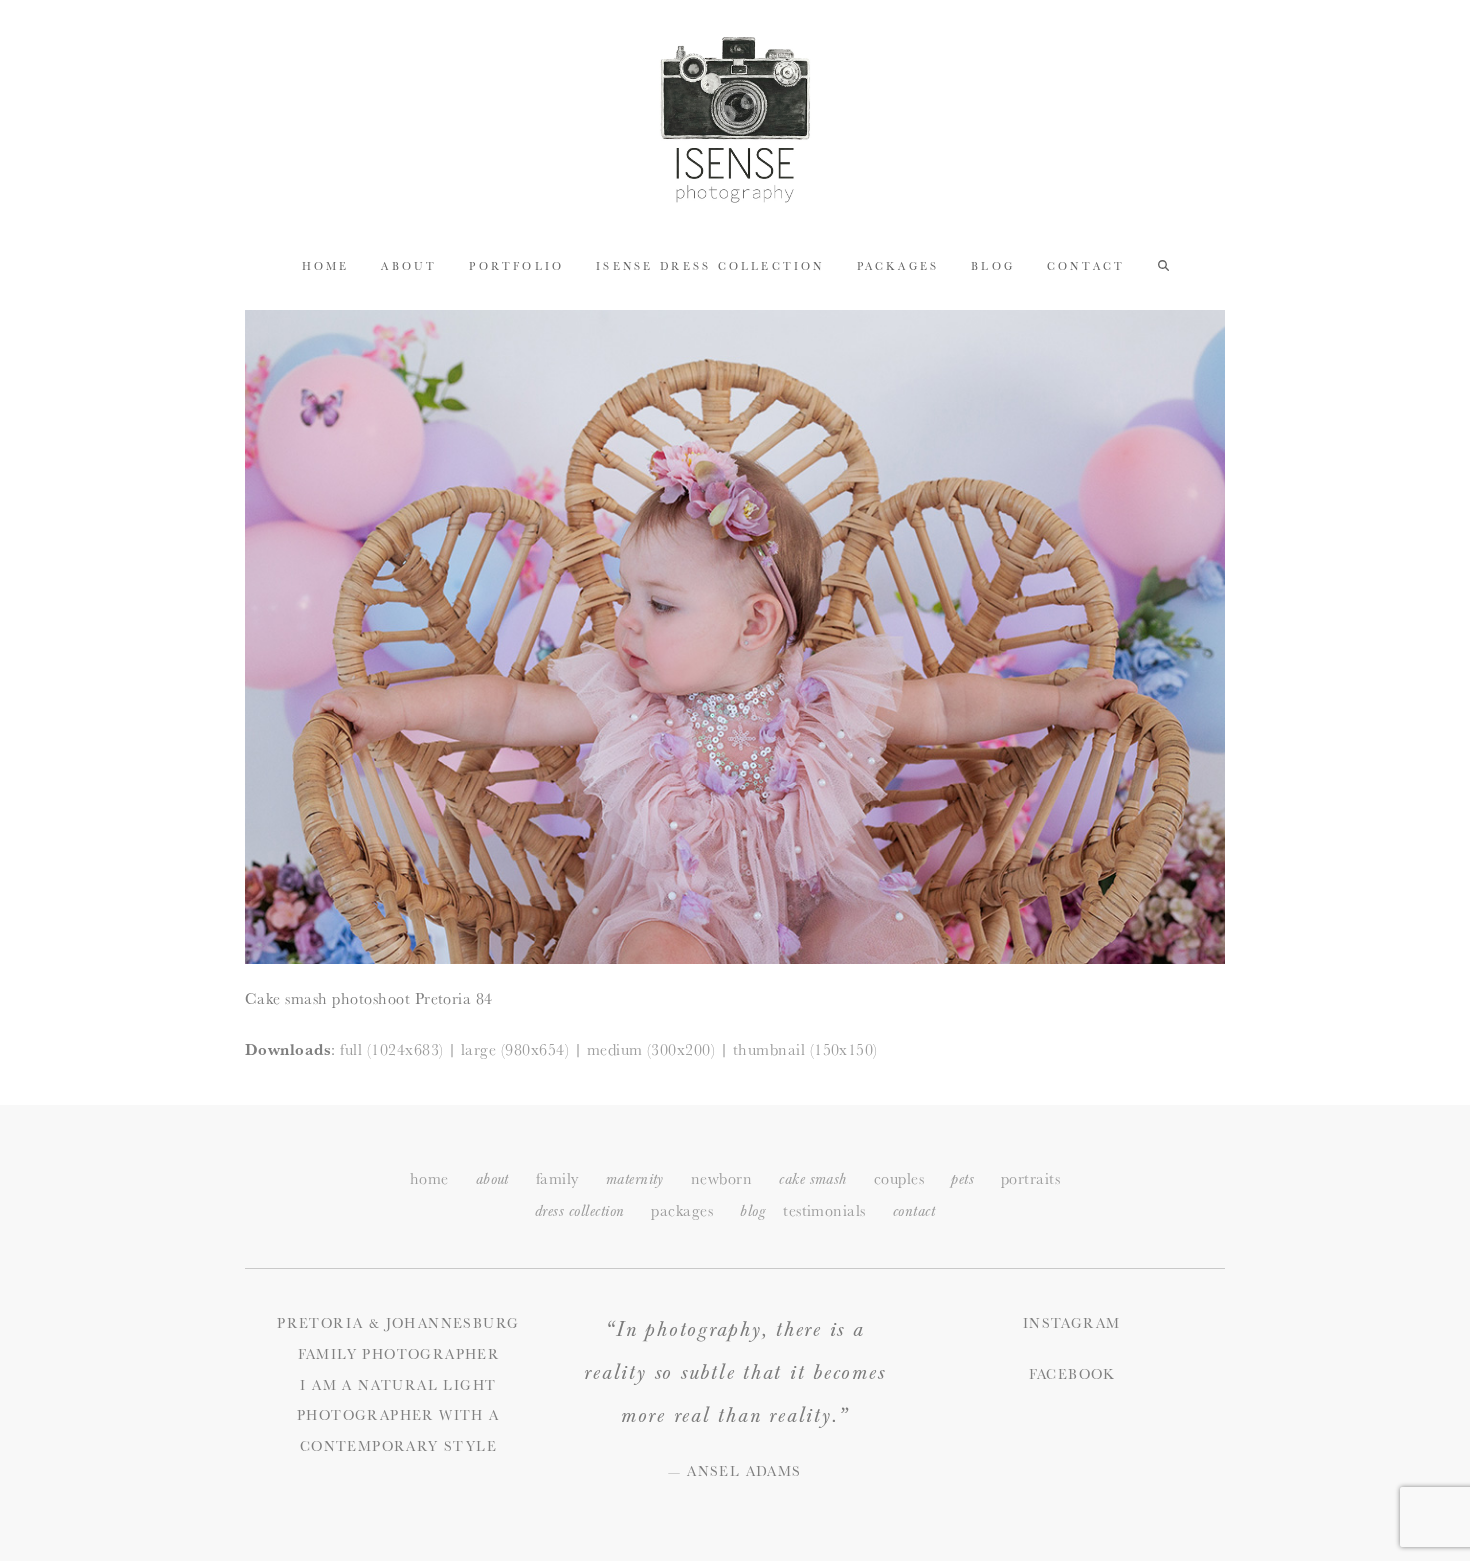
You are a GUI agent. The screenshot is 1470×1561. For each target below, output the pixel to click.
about (492, 1179)
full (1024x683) (391, 1049)
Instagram (1072, 1323)
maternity (635, 1179)
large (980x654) (515, 1049)
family (557, 1178)
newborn (721, 1178)
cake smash (813, 1179)
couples (899, 1178)
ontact (914, 1211)
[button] (1163, 265)
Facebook (1072, 1374)
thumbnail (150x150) (805, 1049)
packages (682, 1210)
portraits (1030, 1178)
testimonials (824, 1210)
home (429, 1178)
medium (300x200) (651, 1049)
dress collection (580, 1211)
